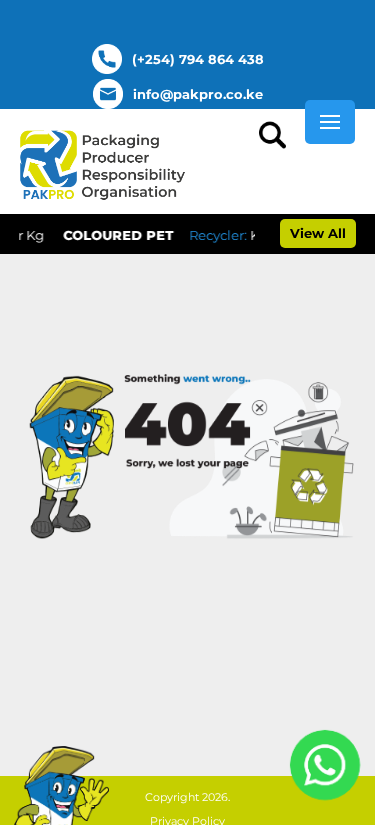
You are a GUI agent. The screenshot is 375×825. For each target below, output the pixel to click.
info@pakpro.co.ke (198, 94)
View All (318, 233)
